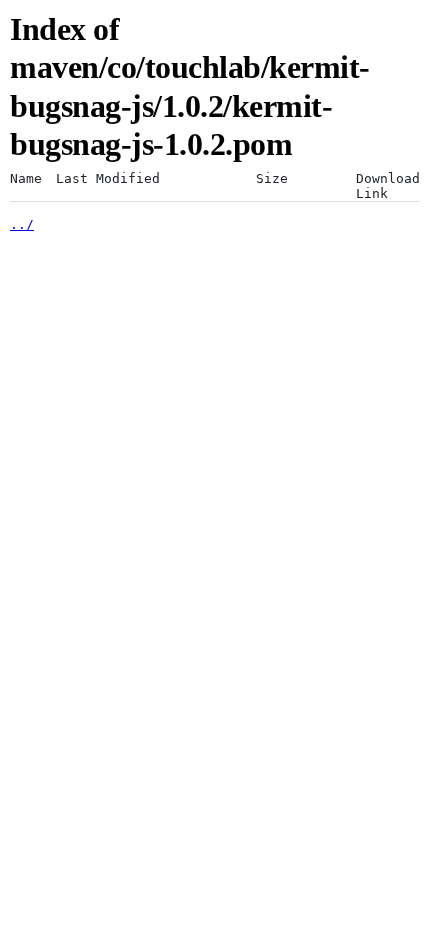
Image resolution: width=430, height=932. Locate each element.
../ (22, 224)
